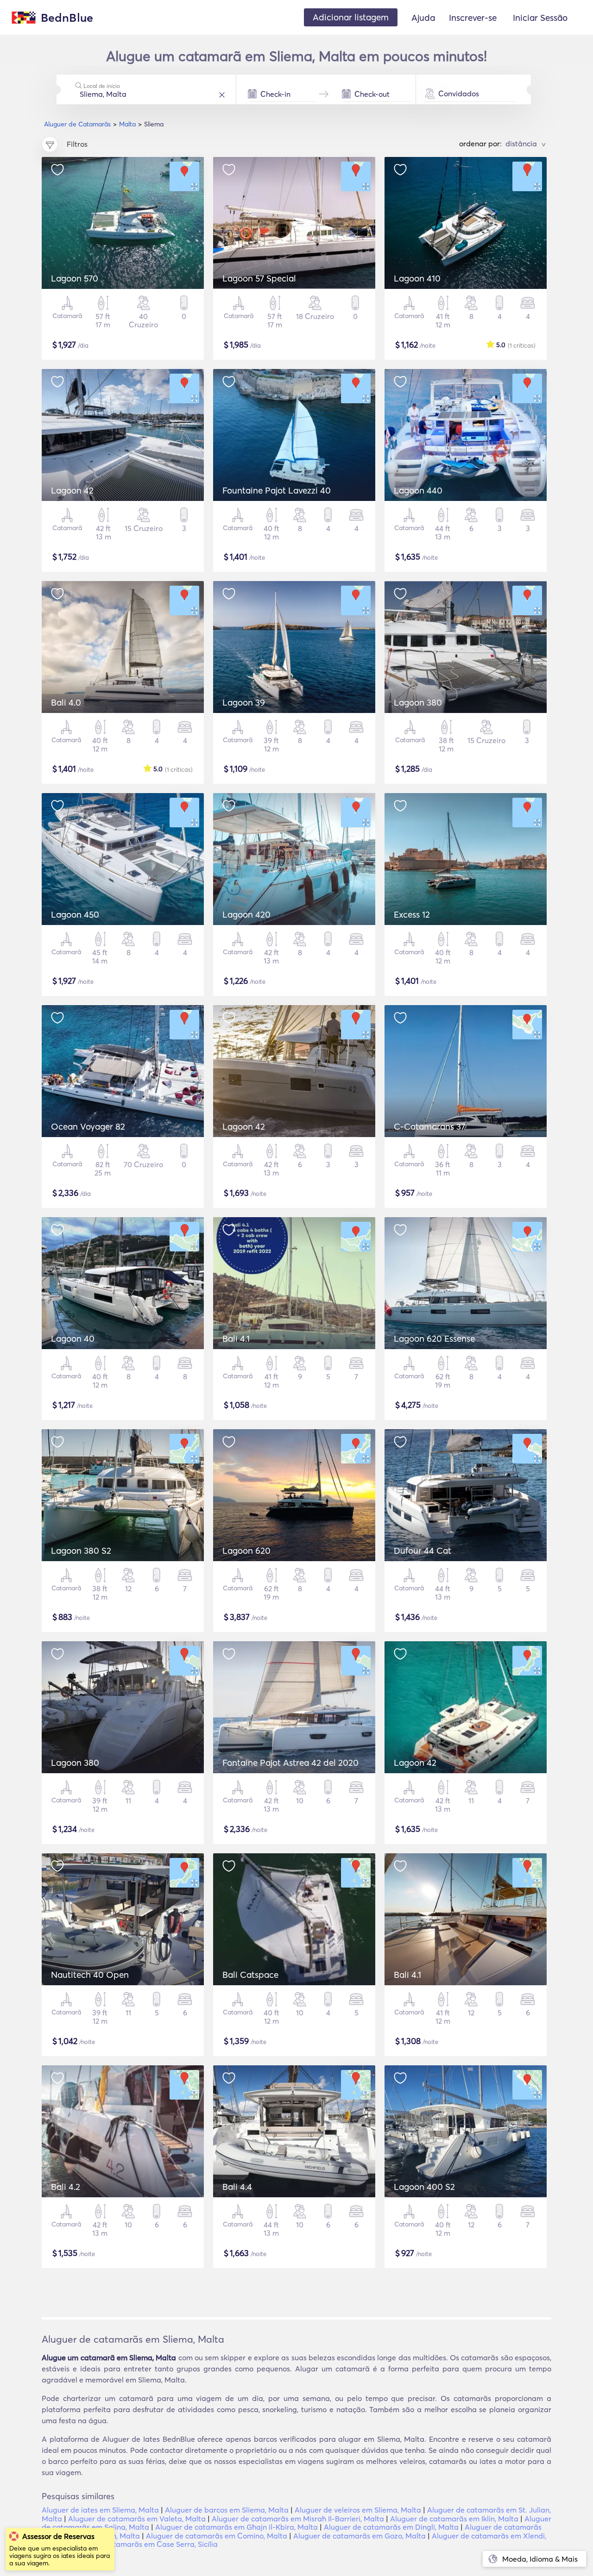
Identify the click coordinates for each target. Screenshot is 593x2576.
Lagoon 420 (246, 914)
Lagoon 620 (246, 1551)
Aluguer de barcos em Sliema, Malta (227, 2510)
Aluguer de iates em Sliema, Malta (100, 2510)
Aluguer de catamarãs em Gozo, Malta (360, 2536)
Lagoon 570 (75, 278)
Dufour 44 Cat (423, 1551)
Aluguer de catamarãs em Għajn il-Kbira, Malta (237, 2527)
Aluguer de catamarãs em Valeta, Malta (137, 2519)
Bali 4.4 (237, 2187)
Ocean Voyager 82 (88, 1126)
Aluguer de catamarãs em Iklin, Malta (454, 2519)
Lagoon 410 (417, 278)
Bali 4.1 (236, 1338)
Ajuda (423, 18)
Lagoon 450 (75, 914)
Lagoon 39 (244, 702)
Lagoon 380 (418, 702)
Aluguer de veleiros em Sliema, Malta (358, 2510)
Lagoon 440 (418, 490)
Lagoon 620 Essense (434, 1338)
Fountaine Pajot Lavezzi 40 (277, 490)
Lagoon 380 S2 (81, 1551)
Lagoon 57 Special (259, 278)
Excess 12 (412, 914)
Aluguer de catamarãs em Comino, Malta (217, 2536)
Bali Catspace (250, 1975)
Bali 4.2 (66, 2187)
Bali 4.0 (66, 702)
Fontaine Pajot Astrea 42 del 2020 (290, 1763)
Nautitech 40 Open (90, 1975)
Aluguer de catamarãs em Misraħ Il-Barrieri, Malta (298, 2519)
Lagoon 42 (72, 490)
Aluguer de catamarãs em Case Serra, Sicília (142, 2544)
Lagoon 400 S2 (424, 2187)
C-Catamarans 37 (429, 1126)
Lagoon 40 (73, 1338)
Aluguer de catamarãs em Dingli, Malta (391, 2527)
